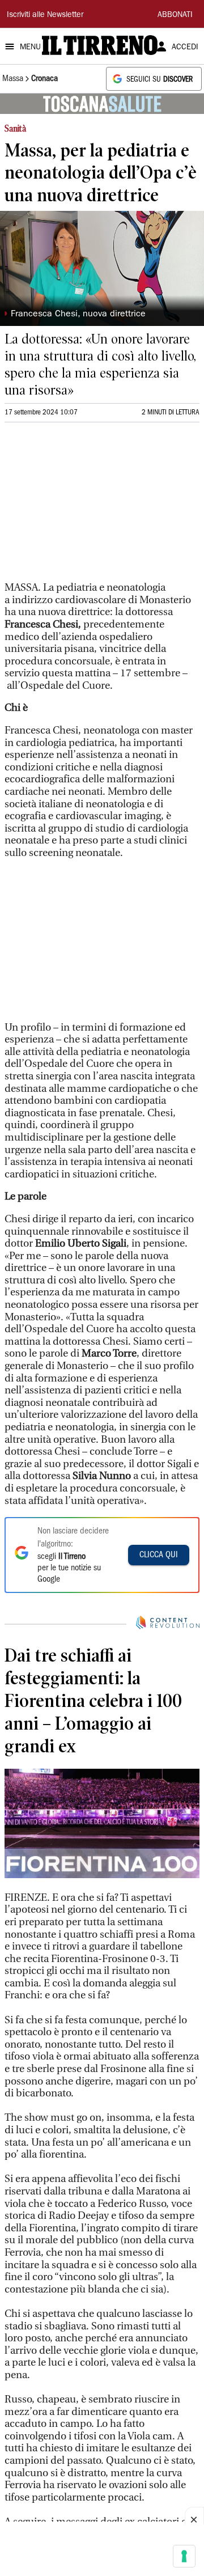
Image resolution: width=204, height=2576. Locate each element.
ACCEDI (185, 48)
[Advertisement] (90, 507)
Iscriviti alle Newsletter (45, 15)
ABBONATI (175, 15)
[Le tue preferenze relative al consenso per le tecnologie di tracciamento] (184, 2556)
